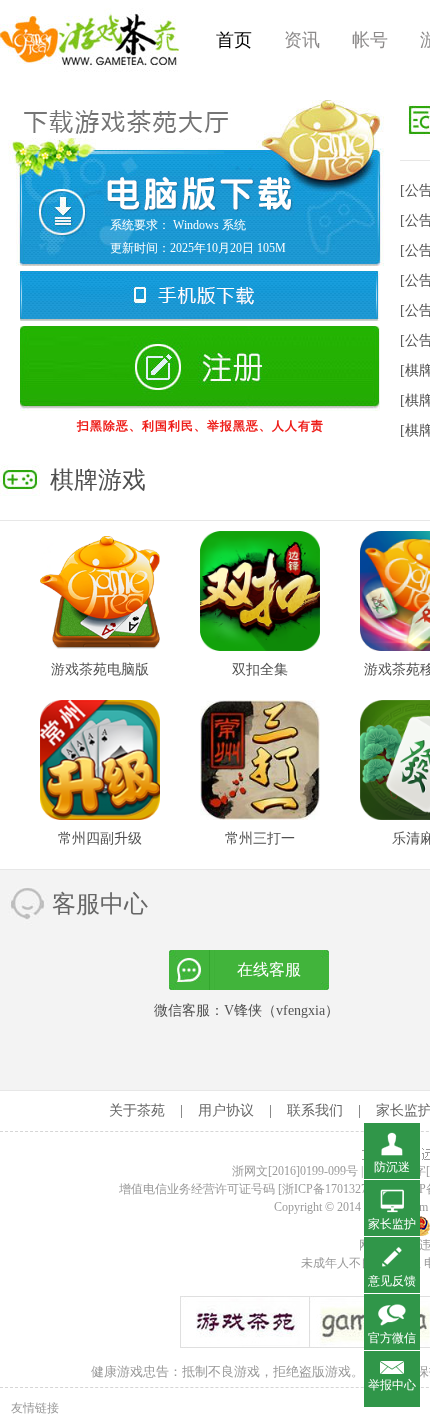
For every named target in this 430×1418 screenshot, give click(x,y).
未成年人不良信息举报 (362, 1263)
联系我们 (315, 1110)
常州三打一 (260, 838)
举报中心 (392, 1385)
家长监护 (392, 1224)
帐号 (370, 40)
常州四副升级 (100, 838)
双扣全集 (260, 669)
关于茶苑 (137, 1110)
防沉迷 (392, 1167)
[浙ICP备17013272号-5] (338, 1189)
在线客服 (269, 969)
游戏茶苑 (90, 40)
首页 (234, 40)
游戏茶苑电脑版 (100, 669)
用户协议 (226, 1110)
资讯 (302, 40)
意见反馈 (392, 1281)
